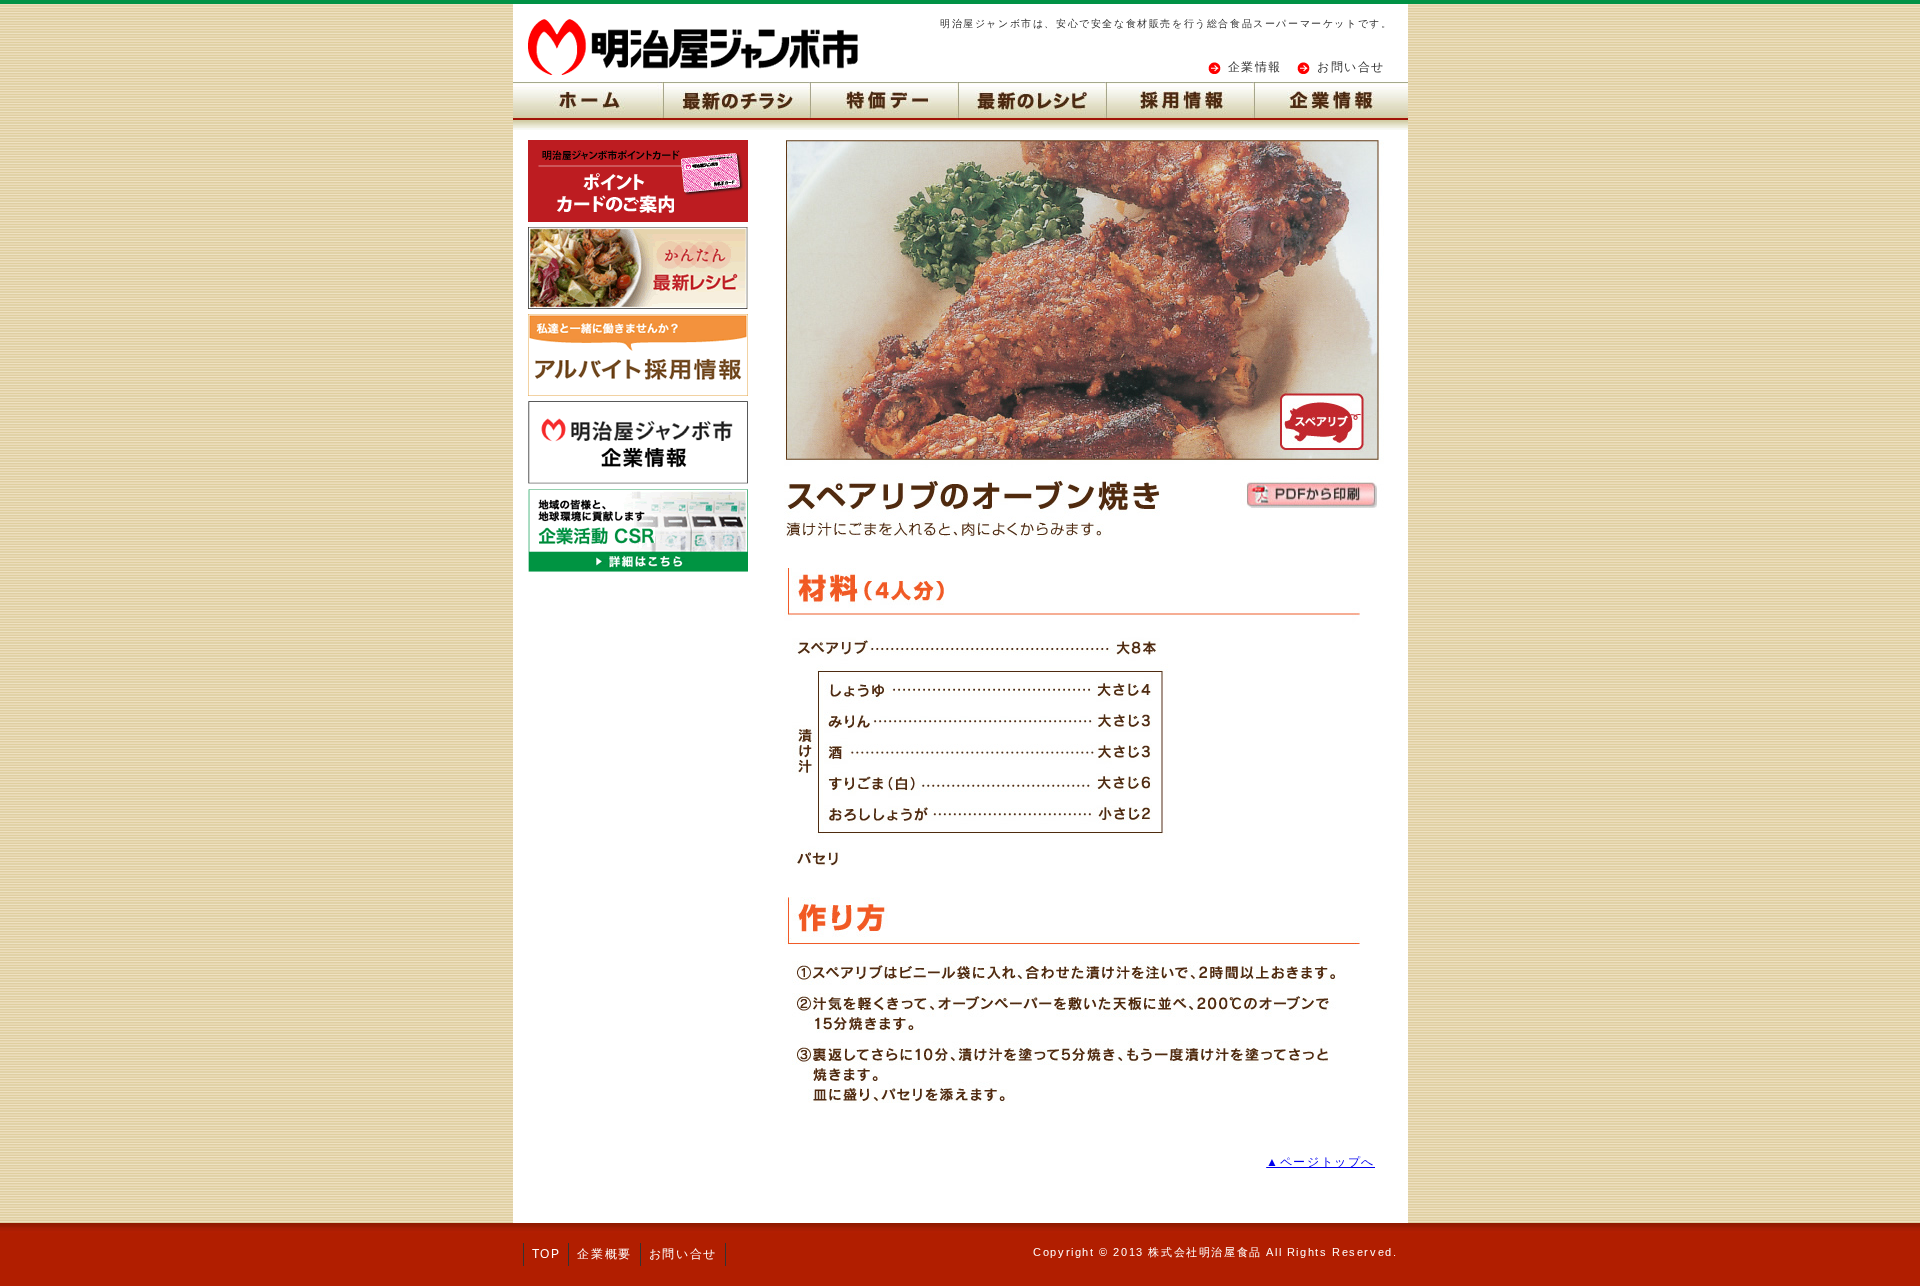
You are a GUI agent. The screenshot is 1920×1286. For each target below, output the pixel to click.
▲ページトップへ (1320, 1162)
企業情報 (1255, 67)
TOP (546, 1254)
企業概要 (604, 1254)
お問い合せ (1351, 67)
